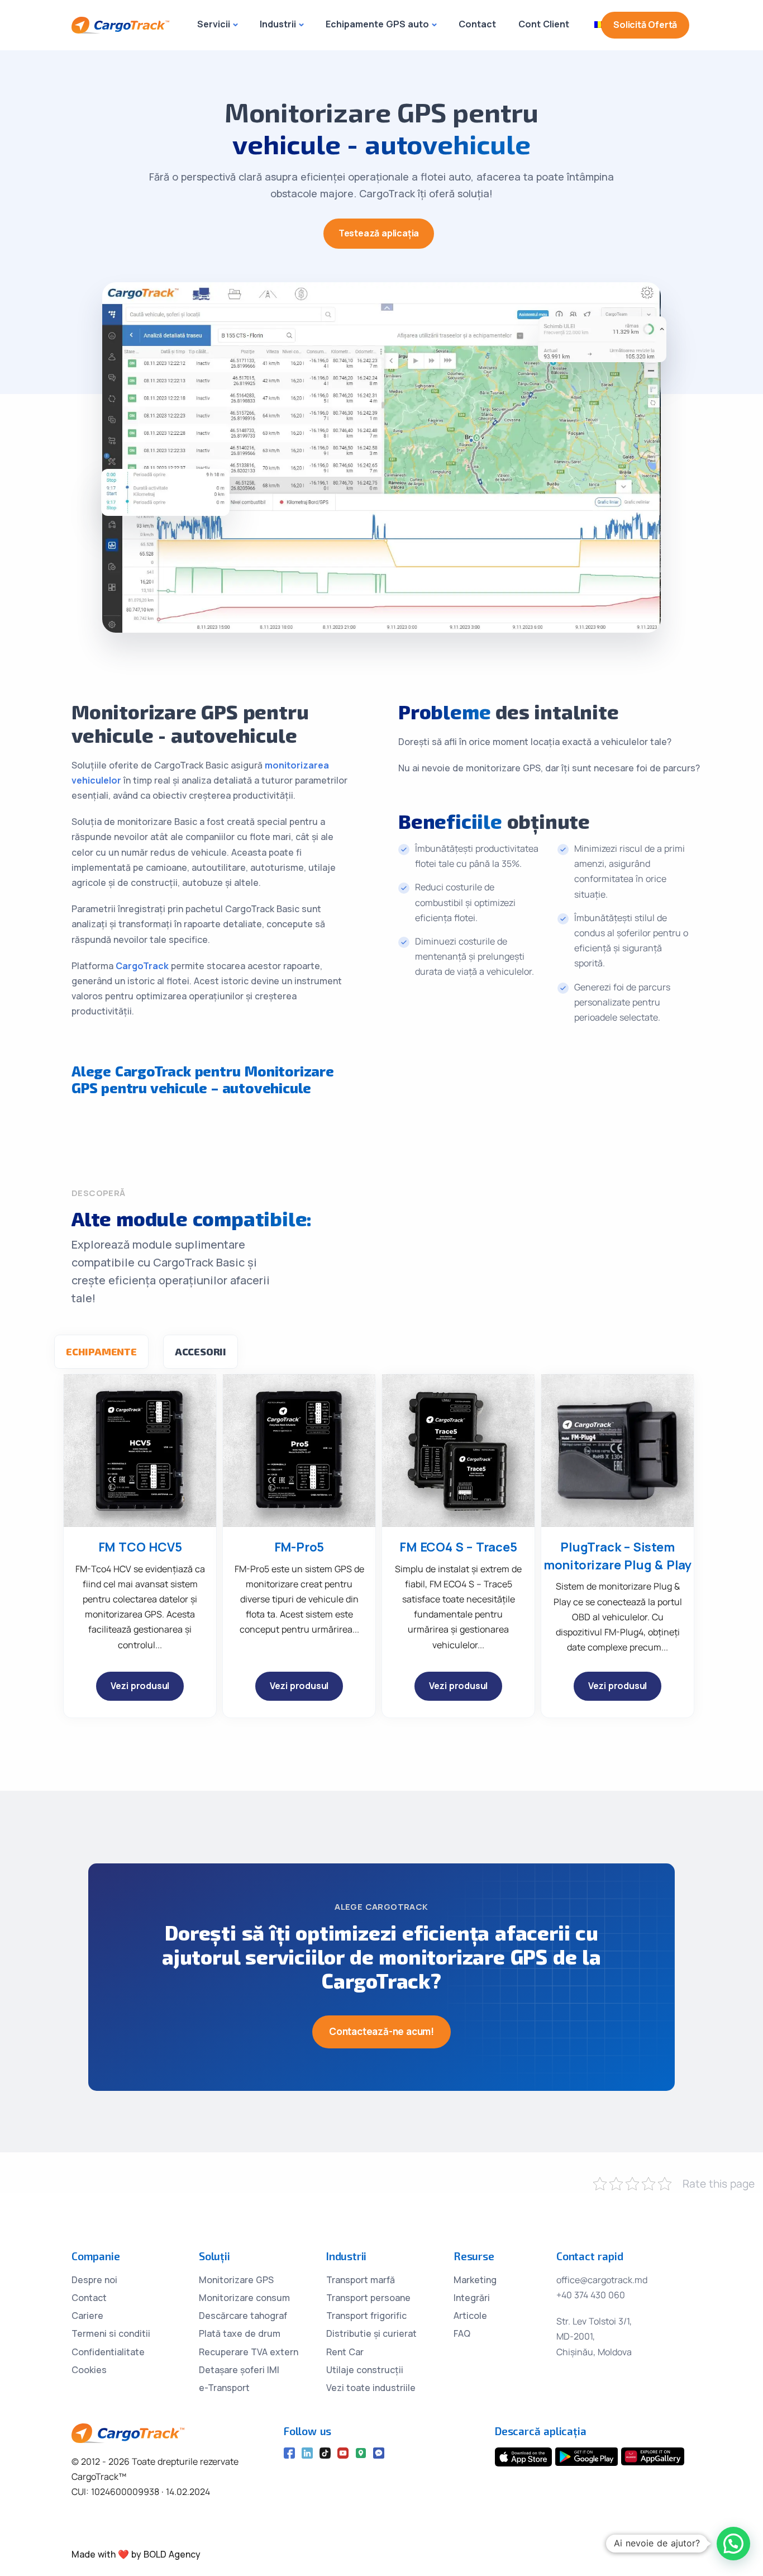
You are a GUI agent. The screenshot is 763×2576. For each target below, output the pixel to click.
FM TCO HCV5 (140, 1547)
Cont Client (544, 24)
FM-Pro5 (299, 1547)
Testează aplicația (379, 233)
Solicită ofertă (645, 25)
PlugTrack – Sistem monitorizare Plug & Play (617, 1556)
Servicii (214, 24)
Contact (477, 24)
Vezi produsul (140, 1686)
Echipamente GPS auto (377, 24)
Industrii (278, 24)
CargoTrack (142, 966)
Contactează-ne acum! (381, 2031)
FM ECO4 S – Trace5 (458, 1547)
